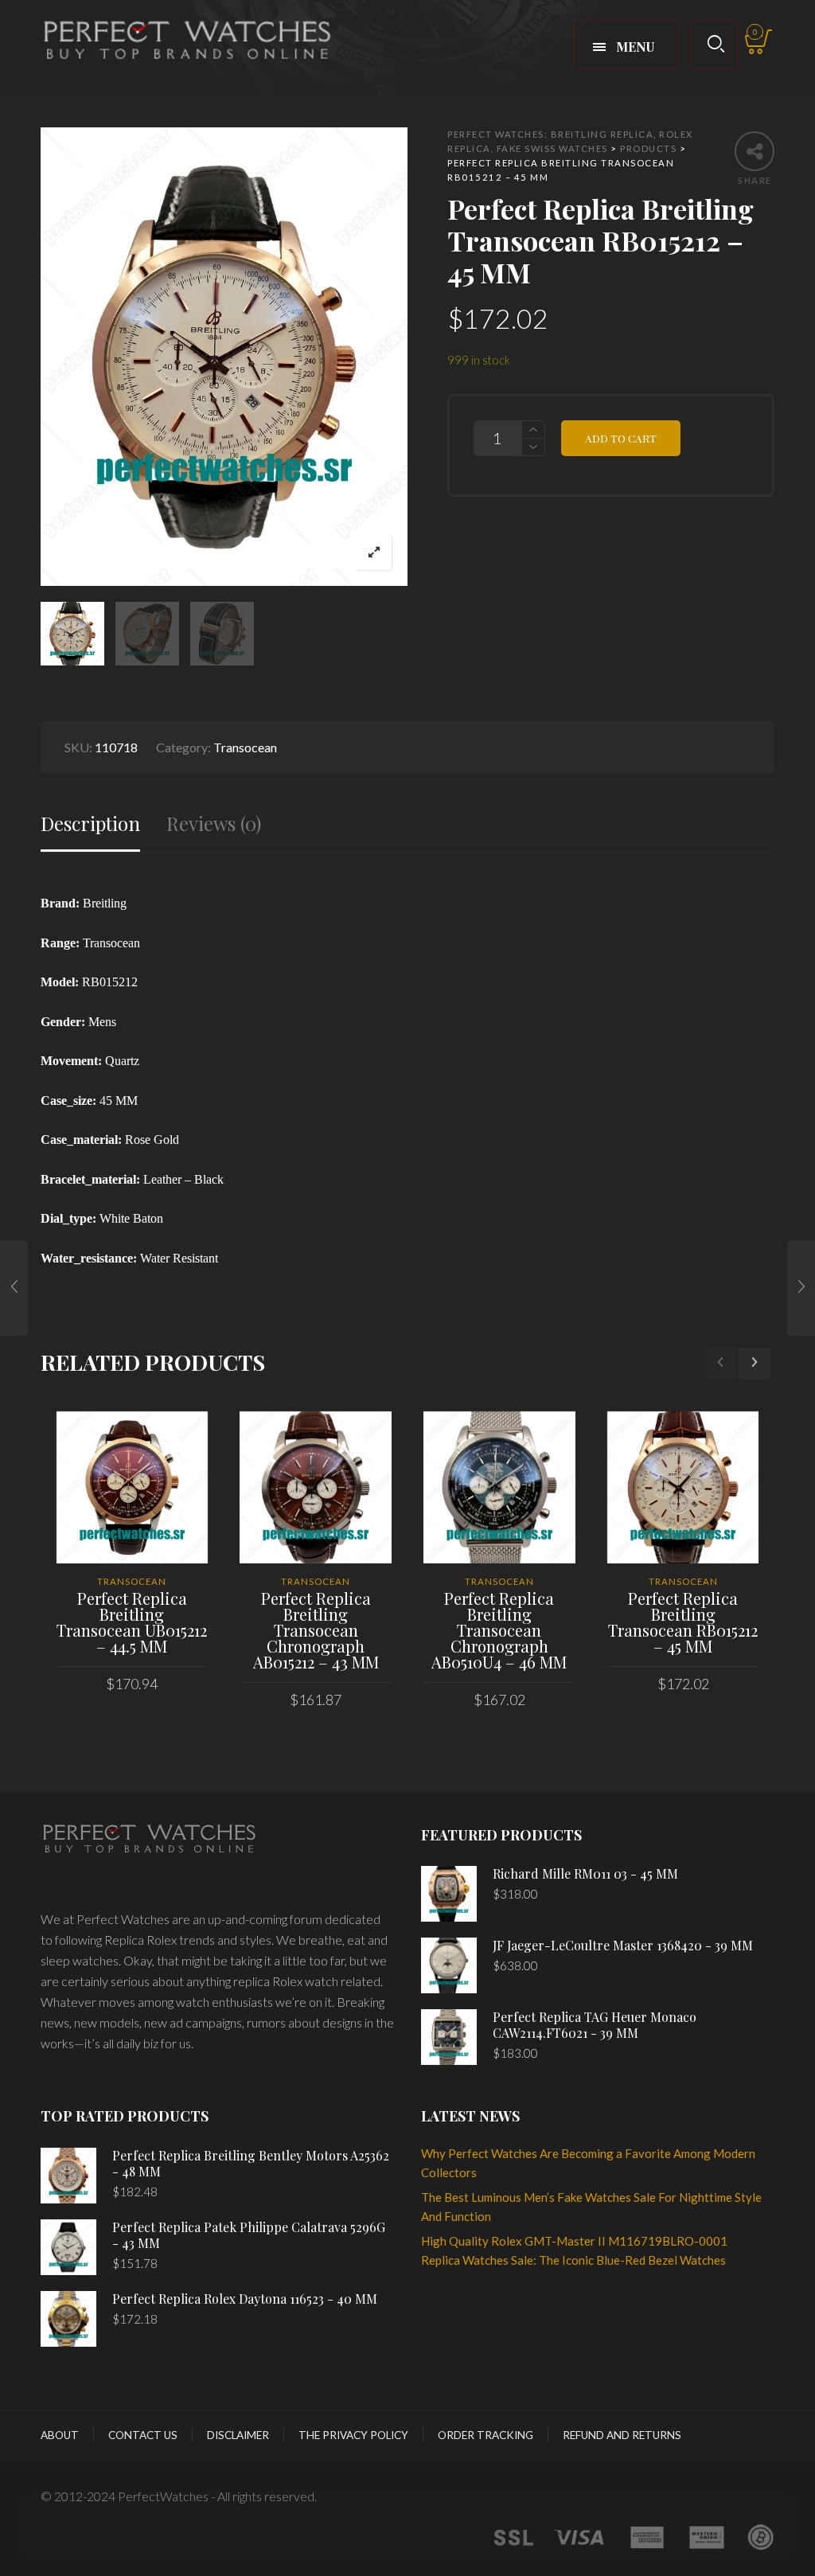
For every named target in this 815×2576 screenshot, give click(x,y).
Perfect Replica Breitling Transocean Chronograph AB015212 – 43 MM (316, 1630)
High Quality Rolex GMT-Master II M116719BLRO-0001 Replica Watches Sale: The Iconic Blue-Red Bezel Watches (574, 2250)
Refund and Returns (622, 2435)
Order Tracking (485, 2435)
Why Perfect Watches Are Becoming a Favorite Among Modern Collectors (588, 2163)
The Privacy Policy (353, 2435)
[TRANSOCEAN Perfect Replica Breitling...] (14, 1288)
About (60, 2435)
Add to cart (621, 438)
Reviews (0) (214, 824)
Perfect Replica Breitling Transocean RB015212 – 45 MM (683, 1622)
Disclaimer (238, 2435)
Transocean (245, 747)
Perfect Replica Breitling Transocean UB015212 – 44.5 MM (132, 1622)
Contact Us (143, 2435)
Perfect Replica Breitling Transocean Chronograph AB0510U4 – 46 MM (499, 1630)
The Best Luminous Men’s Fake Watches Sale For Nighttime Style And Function (591, 2207)
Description (90, 824)
